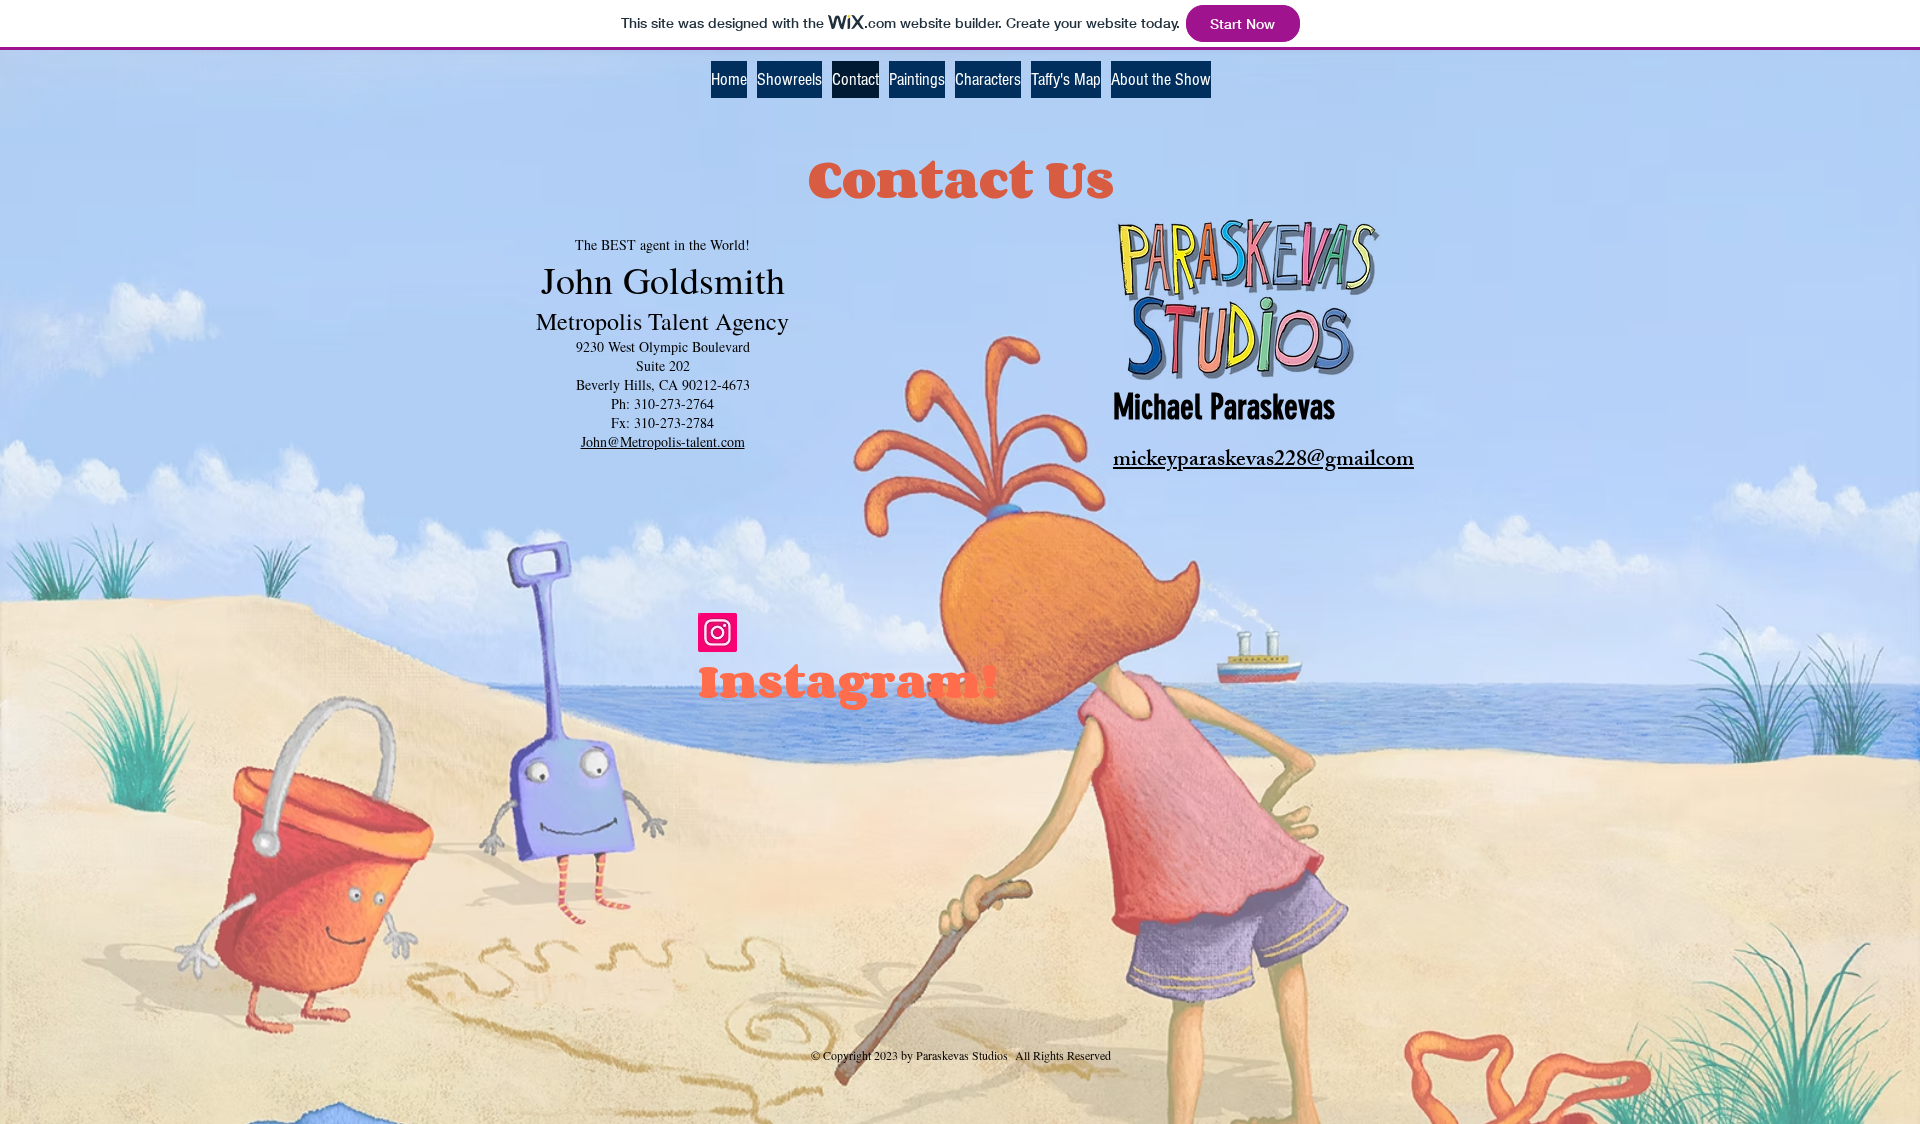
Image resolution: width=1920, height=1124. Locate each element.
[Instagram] (717, 632)
